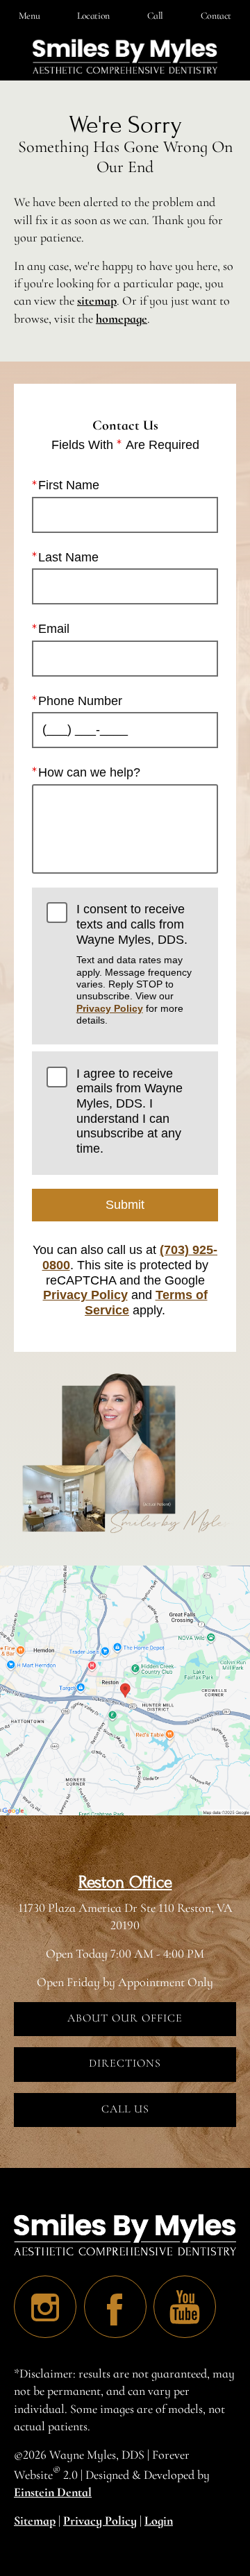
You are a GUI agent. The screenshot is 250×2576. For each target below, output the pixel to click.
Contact (216, 16)
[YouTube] (185, 2307)
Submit (125, 1205)
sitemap (97, 300)
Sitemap (35, 2520)
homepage (122, 319)
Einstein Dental (53, 2492)
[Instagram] (45, 2307)
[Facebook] (115, 2307)
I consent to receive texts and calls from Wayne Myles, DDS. (134, 964)
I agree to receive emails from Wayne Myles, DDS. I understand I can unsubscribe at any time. (130, 1111)
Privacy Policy (110, 1008)
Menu (29, 16)
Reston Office (125, 1882)
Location (93, 16)
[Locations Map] (125, 1688)
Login (159, 2520)
